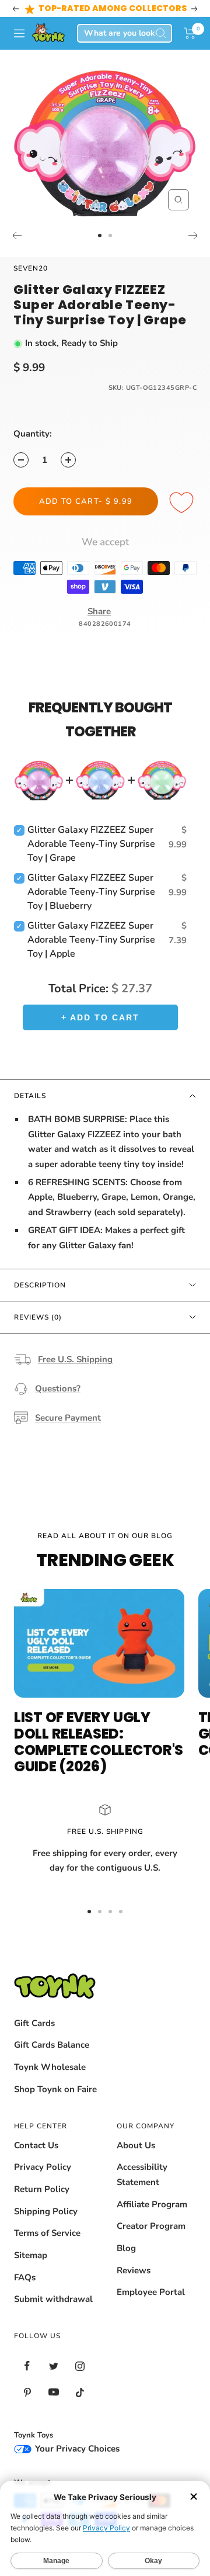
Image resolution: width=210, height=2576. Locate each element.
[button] (190, 33)
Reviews (134, 2270)
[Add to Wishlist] (183, 503)
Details (30, 1096)
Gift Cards (34, 2023)
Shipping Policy (46, 2211)
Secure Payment (68, 1418)
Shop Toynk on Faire (55, 2089)
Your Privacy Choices (76, 2449)
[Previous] (17, 236)
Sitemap (31, 2255)
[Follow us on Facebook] (27, 2366)
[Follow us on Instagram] (80, 2366)
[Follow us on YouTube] (53, 2392)
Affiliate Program (152, 2204)
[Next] (193, 236)
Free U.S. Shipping (75, 1359)
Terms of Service (47, 2233)
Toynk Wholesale (50, 2067)
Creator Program (151, 2226)
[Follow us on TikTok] (80, 2392)
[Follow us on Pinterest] (27, 2392)
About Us (136, 2145)
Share (99, 611)
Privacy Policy (43, 2167)
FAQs (25, 2277)
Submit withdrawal (53, 2299)
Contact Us (36, 2145)
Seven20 (31, 268)
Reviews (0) (38, 1317)
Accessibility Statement (142, 2175)
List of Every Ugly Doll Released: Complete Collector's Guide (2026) (99, 1742)
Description (40, 1285)
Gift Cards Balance (52, 2045)
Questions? (58, 1389)
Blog (126, 2248)
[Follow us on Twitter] (53, 2366)
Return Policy (42, 2189)
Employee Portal (151, 2292)
